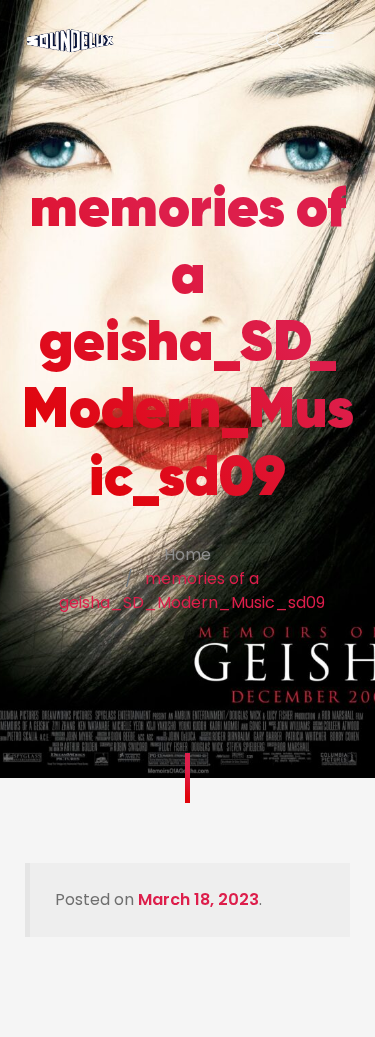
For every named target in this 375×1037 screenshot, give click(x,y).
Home (187, 554)
